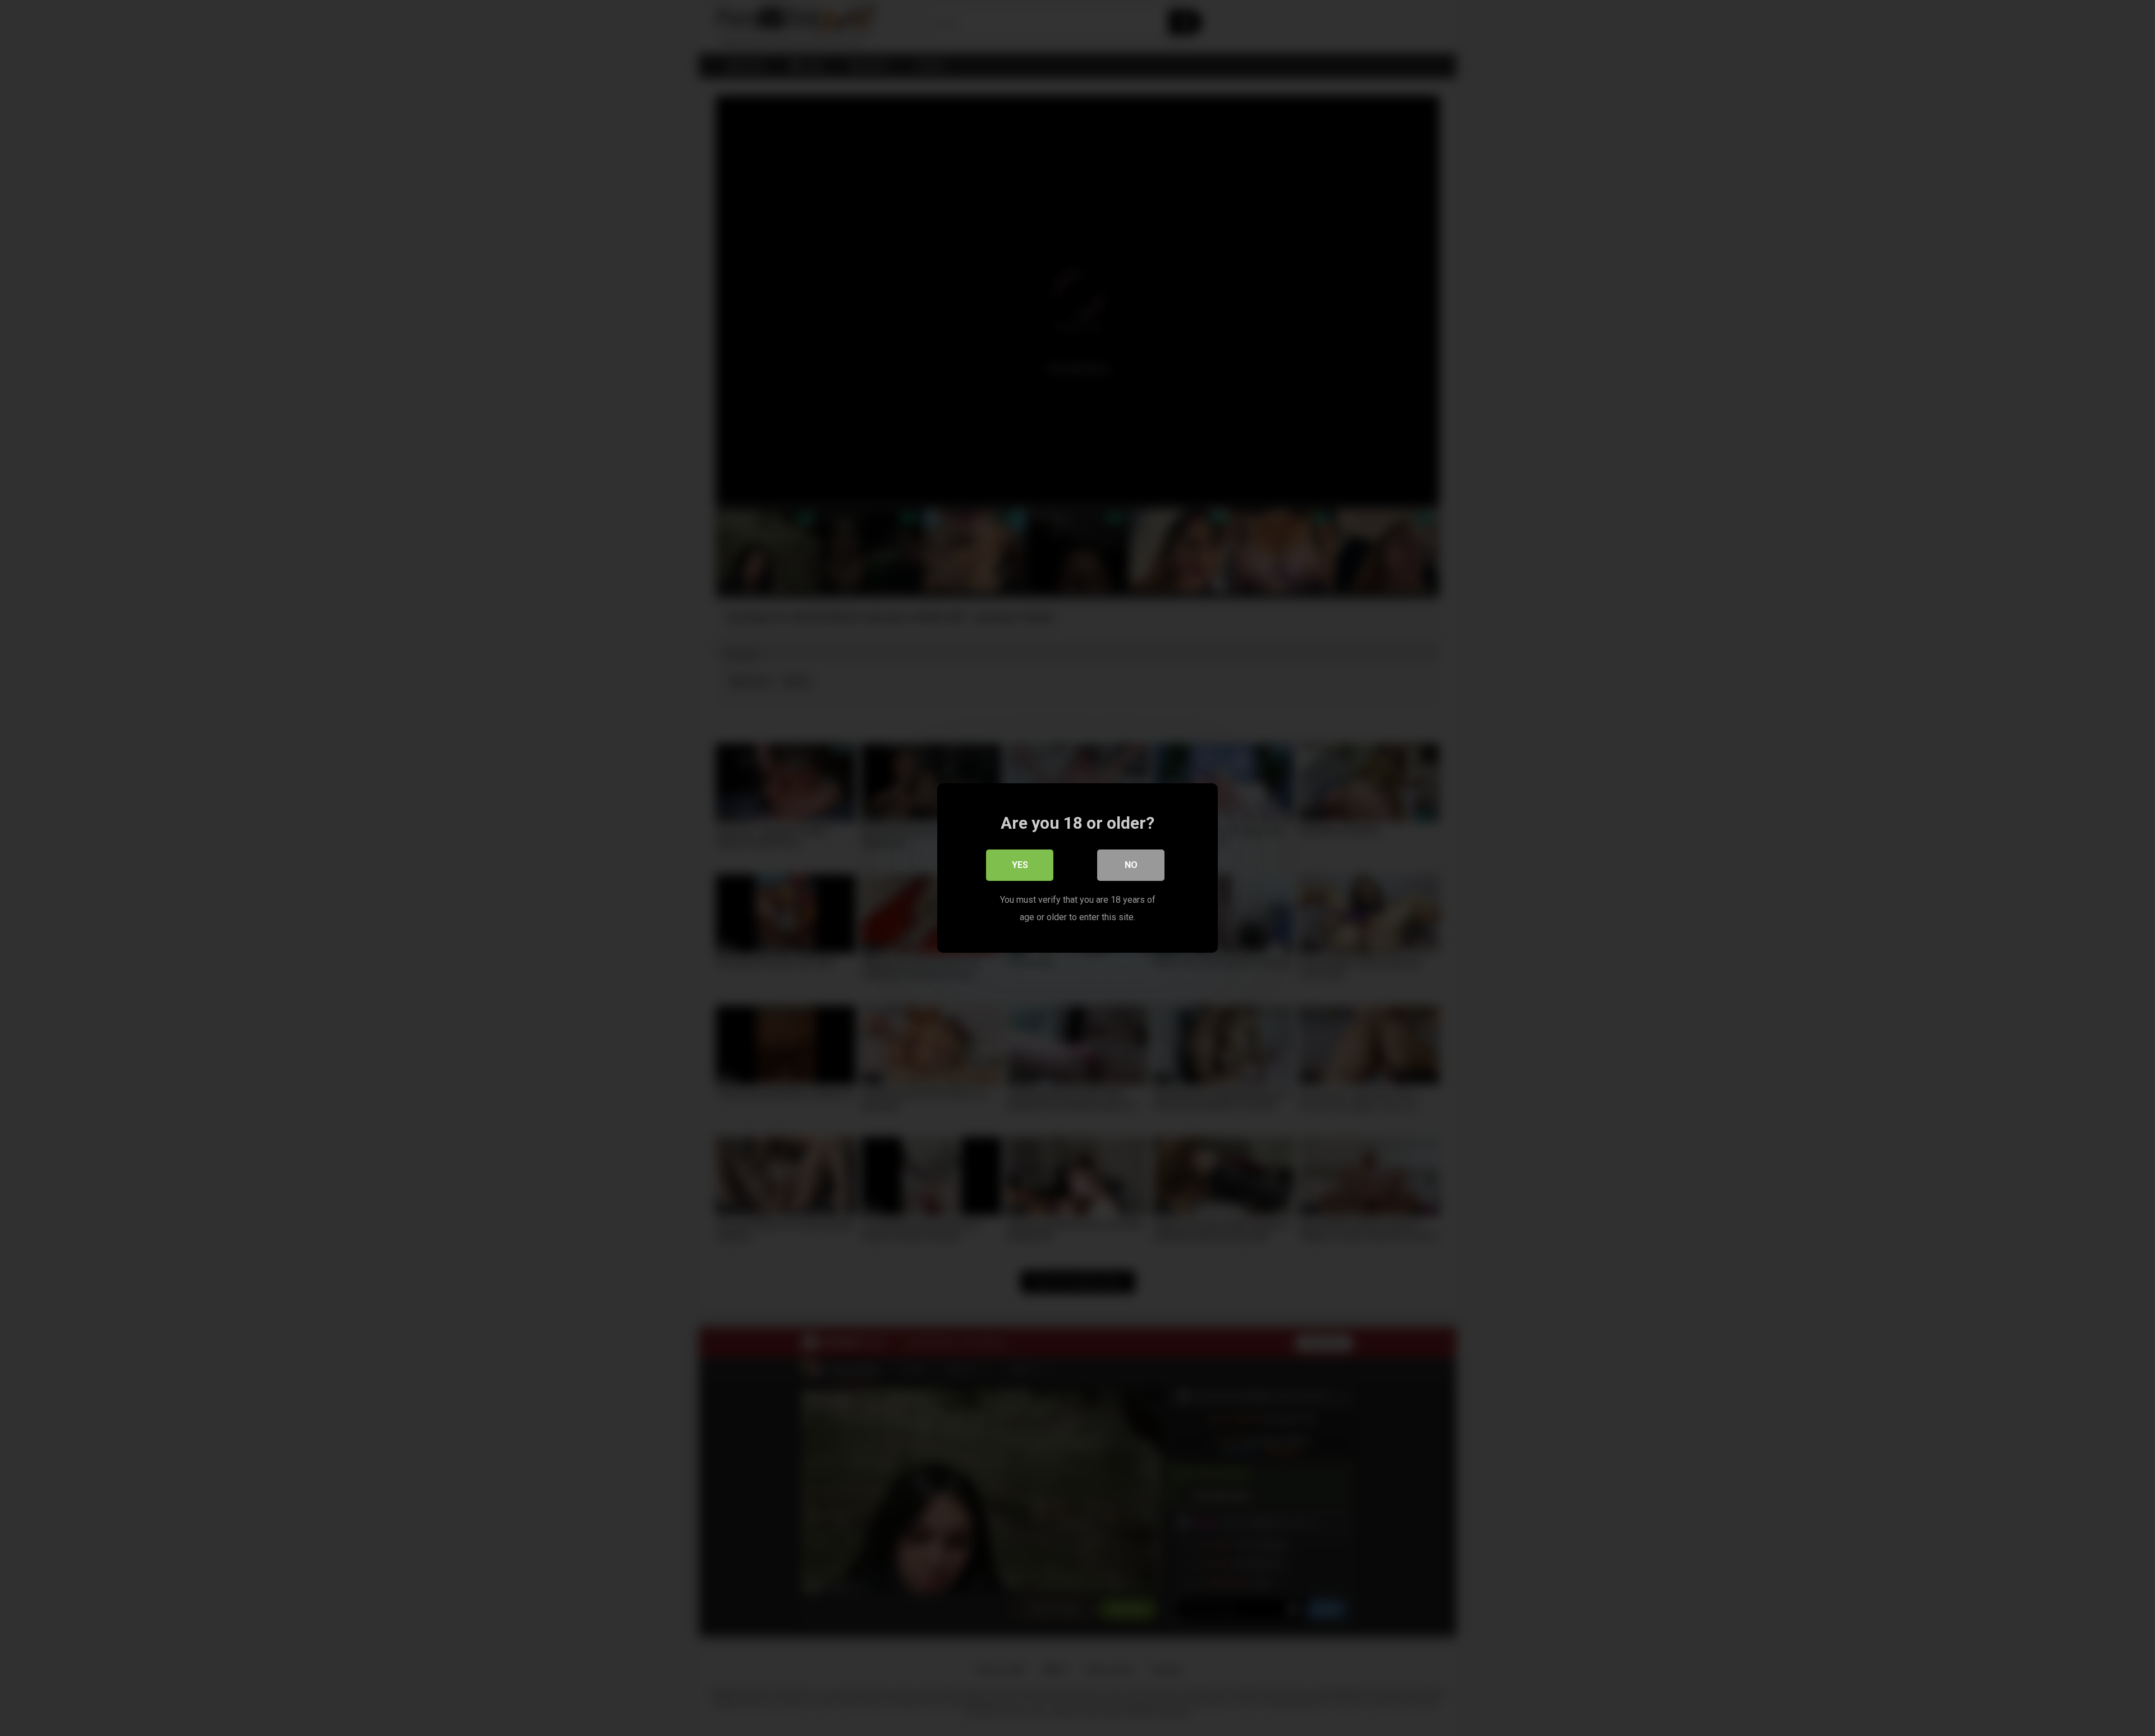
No (1131, 865)
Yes (1020, 865)
